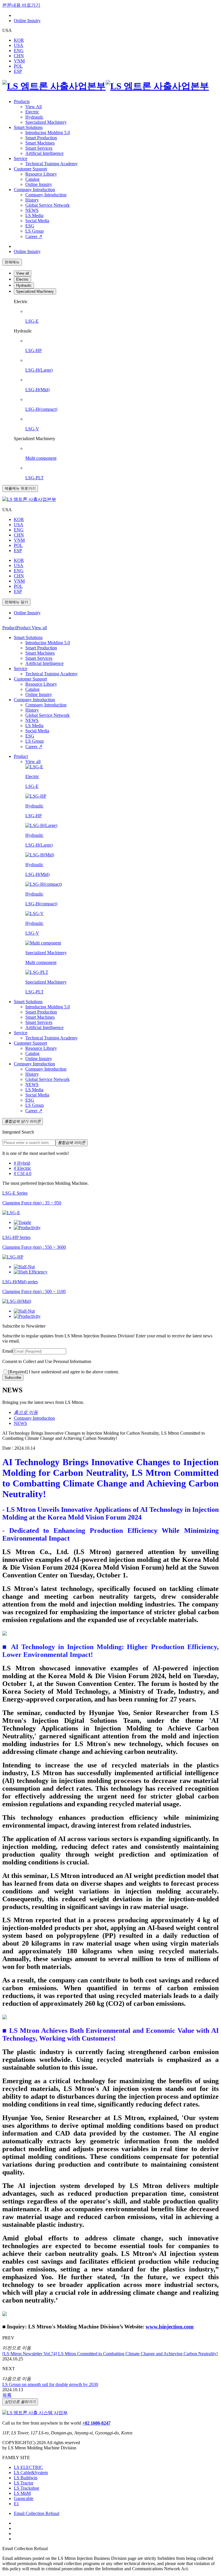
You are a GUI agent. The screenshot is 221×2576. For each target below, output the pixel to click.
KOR (19, 40)
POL (18, 66)
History (32, 200)
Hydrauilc (34, 117)
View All (34, 107)
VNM (19, 61)
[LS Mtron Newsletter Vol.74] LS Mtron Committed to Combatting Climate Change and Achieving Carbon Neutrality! (110, 2354)
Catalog (32, 179)
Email (8, 1351)
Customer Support (30, 169)
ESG (30, 226)
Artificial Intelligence (44, 153)
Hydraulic (24, 285)
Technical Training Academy (52, 164)
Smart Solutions (28, 127)
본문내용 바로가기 (21, 5)
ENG (19, 51)
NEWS (32, 210)
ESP (18, 71)
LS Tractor (24, 2483)
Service (21, 158)
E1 (16, 2504)
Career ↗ (34, 236)
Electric (32, 112)
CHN (19, 56)
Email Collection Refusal (37, 2513)
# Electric (22, 1168)
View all (23, 273)
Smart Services (39, 148)
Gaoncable (24, 2498)
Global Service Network (47, 205)
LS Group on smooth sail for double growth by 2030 (50, 2384)
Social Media (37, 221)
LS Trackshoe (26, 2488)
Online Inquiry (27, 21)
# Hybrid (22, 1163)
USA (19, 45)
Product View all (32, 628)
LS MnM (22, 2493)
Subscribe (13, 1378)
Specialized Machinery (46, 122)
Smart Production (41, 138)
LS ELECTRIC (28, 2467)
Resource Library (41, 174)
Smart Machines (40, 143)
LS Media (34, 215)
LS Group (35, 231)
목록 (7, 2395)
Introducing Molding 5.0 (48, 133)
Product (9, 628)
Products (22, 101)
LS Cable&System (31, 2473)
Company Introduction (34, 190)
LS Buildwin (26, 2478)
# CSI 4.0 (23, 1173)
